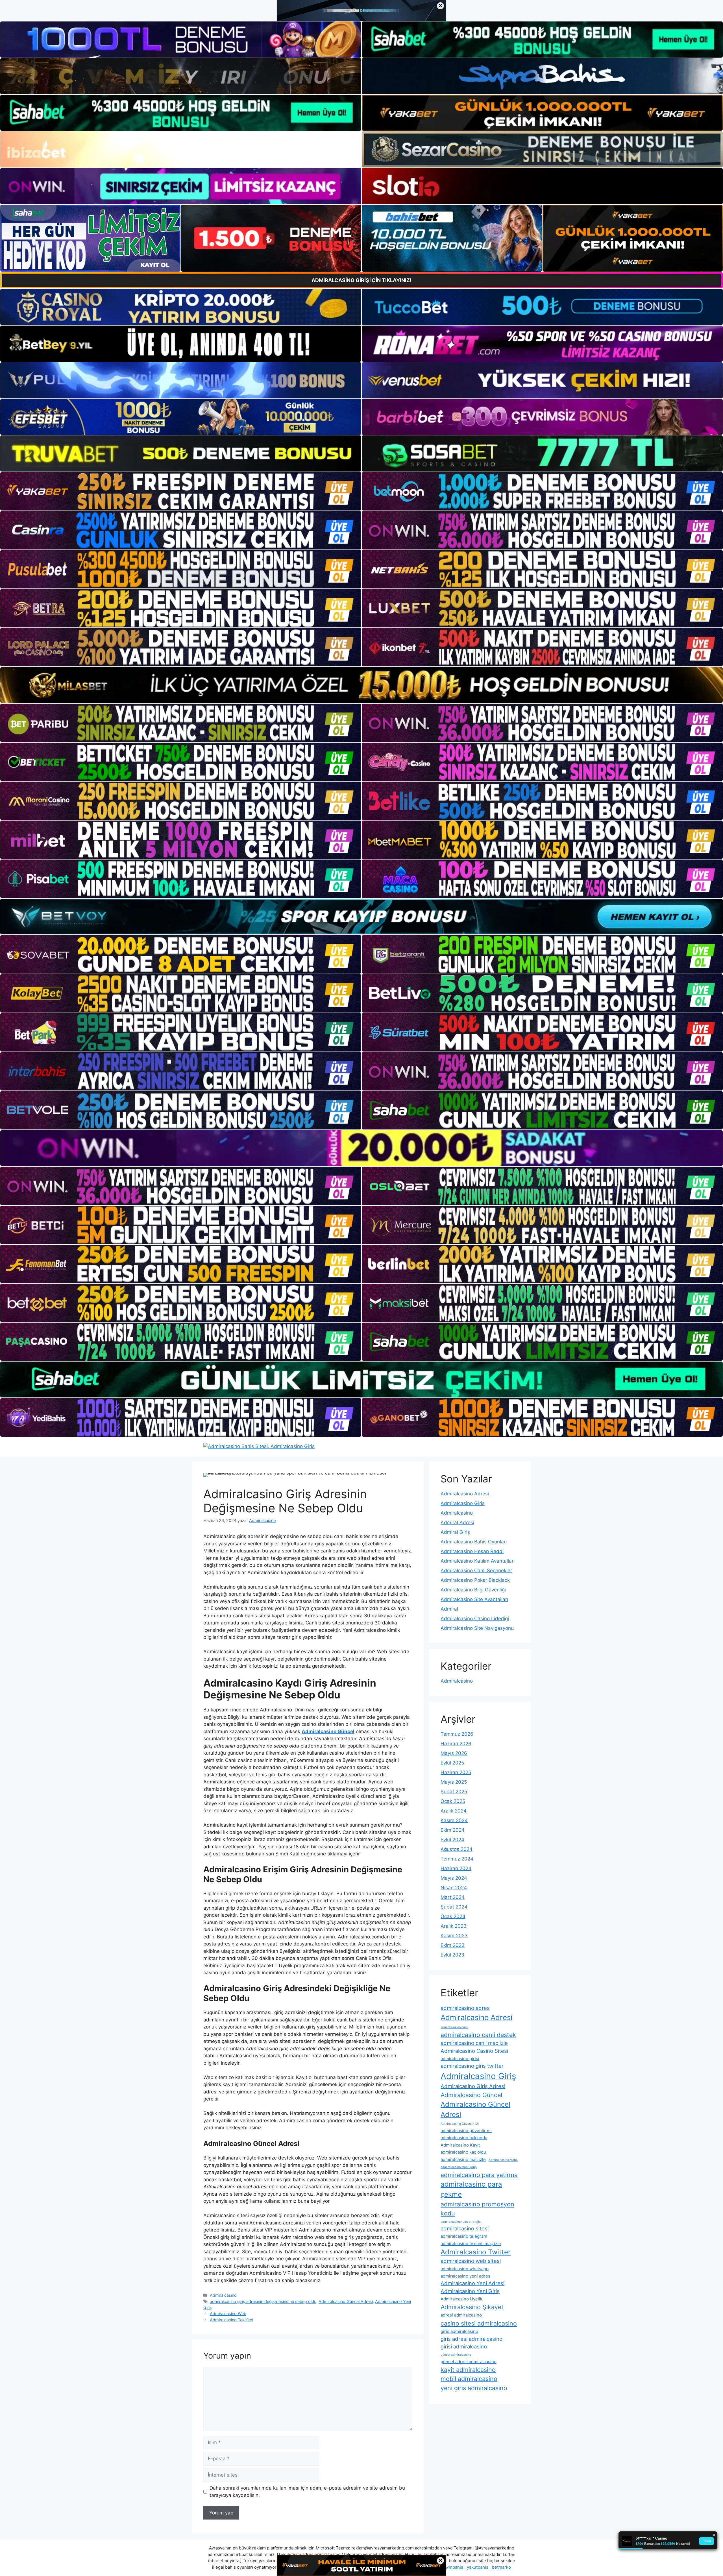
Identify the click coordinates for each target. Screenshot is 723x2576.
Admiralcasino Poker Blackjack (475, 1580)
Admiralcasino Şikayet (472, 2307)
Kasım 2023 (454, 1936)
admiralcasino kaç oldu (463, 2152)
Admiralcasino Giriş (463, 1503)
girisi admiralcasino (464, 2346)
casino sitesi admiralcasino (479, 2323)
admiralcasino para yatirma (479, 2175)
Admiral (449, 1609)
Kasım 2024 (454, 1820)
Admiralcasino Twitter (476, 2252)
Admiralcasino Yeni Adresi (472, 2283)
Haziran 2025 (456, 1772)
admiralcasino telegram (464, 2236)
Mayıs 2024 (454, 1878)
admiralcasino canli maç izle (474, 2043)
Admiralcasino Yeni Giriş (470, 2291)
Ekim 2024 (453, 1830)
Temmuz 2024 (457, 1859)
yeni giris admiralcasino (474, 2388)
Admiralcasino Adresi (465, 1494)
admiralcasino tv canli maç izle (471, 2244)
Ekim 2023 (453, 1945)
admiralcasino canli (454, 2027)
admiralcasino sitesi (465, 2228)
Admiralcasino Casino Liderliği (475, 1619)
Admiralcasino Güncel (471, 2095)
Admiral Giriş (455, 1532)
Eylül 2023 (452, 1955)
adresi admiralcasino (461, 2315)
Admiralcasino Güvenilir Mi (460, 2124)
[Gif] (361, 685)
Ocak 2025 (453, 1801)
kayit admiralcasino (468, 2370)
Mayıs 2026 (454, 1753)
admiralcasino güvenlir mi (466, 2131)
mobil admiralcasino (469, 2379)
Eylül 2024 (452, 1840)
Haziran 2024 (456, 1868)
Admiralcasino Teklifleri (231, 2320)
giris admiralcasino (459, 2331)
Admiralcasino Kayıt (460, 2145)
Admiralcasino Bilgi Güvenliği (473, 1590)
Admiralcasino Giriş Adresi (473, 2086)
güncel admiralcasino (456, 2355)
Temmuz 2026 (457, 1734)
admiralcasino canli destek (478, 2035)
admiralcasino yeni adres (465, 2276)
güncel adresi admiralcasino (469, 2362)
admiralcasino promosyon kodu (477, 2209)
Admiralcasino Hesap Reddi (472, 1551)
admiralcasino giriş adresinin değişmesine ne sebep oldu (263, 2301)
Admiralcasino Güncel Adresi (346, 2301)
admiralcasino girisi (460, 2059)
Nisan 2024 (454, 1888)
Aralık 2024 (454, 1811)
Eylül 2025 (452, 1763)
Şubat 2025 (454, 1792)
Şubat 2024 (454, 1907)
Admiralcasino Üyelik (461, 2299)
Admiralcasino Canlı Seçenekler (476, 1571)
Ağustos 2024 (457, 1849)
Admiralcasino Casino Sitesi (474, 2051)
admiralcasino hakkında (464, 2138)
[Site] (181, 491)
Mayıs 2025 (454, 1782)
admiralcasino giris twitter (472, 2066)
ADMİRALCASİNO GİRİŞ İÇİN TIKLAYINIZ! (361, 280)
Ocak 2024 (453, 1916)
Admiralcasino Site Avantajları (474, 1599)
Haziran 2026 (456, 1744)
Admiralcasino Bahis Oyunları (474, 1542)
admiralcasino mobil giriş (459, 2167)
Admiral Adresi (457, 1523)
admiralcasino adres (465, 2008)
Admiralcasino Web (228, 2314)
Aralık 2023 (454, 1926)
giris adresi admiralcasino (472, 2339)
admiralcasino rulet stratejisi (461, 2222)
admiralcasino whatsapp (465, 2269)
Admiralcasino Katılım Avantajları (478, 1561)
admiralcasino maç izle (463, 2159)
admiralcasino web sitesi (471, 2261)
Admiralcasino (223, 2295)
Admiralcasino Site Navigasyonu (477, 1628)
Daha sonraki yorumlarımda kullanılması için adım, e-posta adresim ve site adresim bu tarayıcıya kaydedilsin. (307, 2492)
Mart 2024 (453, 1897)
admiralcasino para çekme (471, 2189)
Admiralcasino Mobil (503, 2160)
